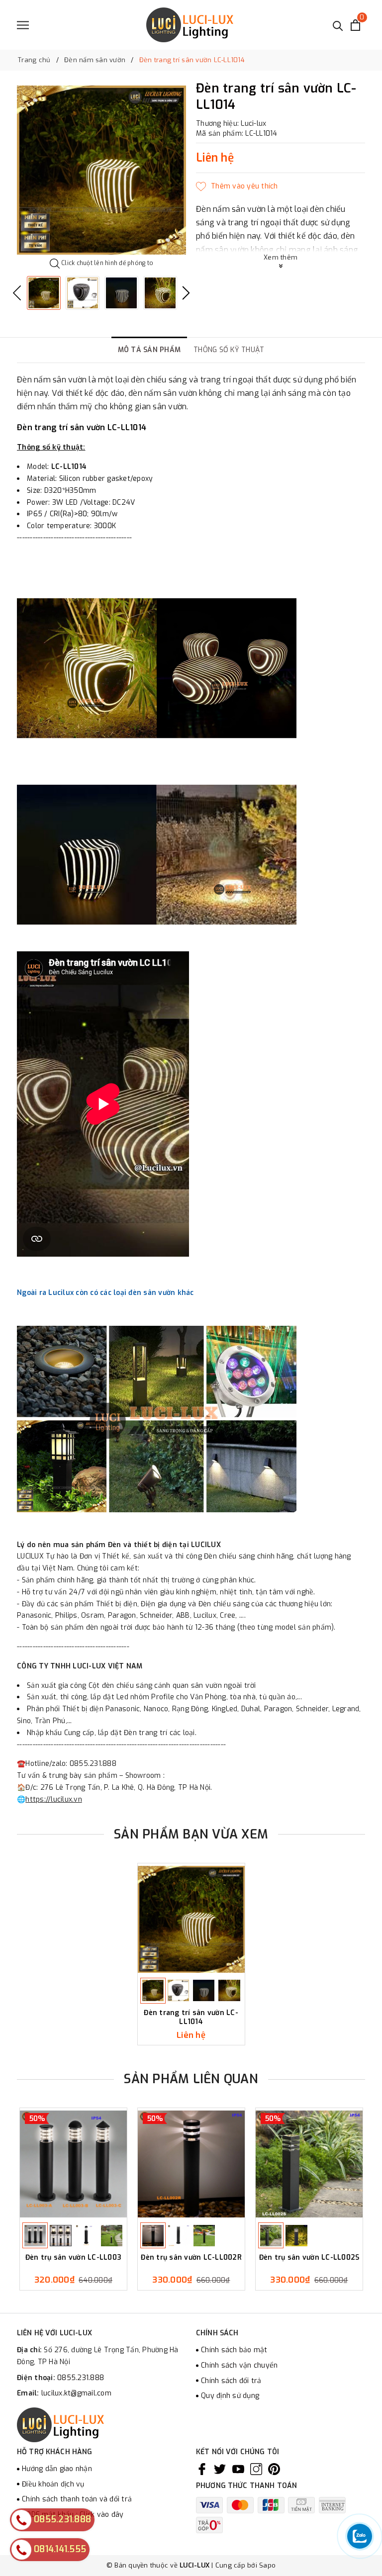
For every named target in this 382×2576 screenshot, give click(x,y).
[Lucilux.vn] (190, 25)
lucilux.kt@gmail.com (76, 2393)
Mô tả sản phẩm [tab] (149, 350)
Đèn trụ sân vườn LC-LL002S (309, 2258)
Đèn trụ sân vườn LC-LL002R (191, 2258)
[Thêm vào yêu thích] (237, 186)
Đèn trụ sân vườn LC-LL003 (73, 2258)
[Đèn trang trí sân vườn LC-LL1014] (191, 1919)
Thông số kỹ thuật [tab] (229, 350)
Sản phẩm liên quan (191, 2079)
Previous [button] (17, 293)
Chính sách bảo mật (234, 2350)
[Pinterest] (274, 2469)
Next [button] (186, 293)
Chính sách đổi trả (231, 2381)
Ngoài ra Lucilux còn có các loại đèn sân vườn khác (106, 1293)
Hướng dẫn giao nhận (57, 2469)
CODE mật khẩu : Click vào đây (73, 2515)
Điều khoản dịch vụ (53, 2484)
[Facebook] (202, 2469)
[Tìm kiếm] (338, 25)
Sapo (267, 2565)
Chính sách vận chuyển (239, 2365)
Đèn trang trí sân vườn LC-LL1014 (191, 2017)
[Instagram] (256, 2469)
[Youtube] (238, 2469)
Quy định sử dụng (230, 2396)
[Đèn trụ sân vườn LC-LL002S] (309, 2164)
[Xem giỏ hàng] (355, 25)
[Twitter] (220, 2469)
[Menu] (23, 25)
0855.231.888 (81, 2378)
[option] (101, 170)
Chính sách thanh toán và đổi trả (77, 2499)
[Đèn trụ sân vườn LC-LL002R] (191, 2164)
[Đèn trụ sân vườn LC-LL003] (73, 2164)
